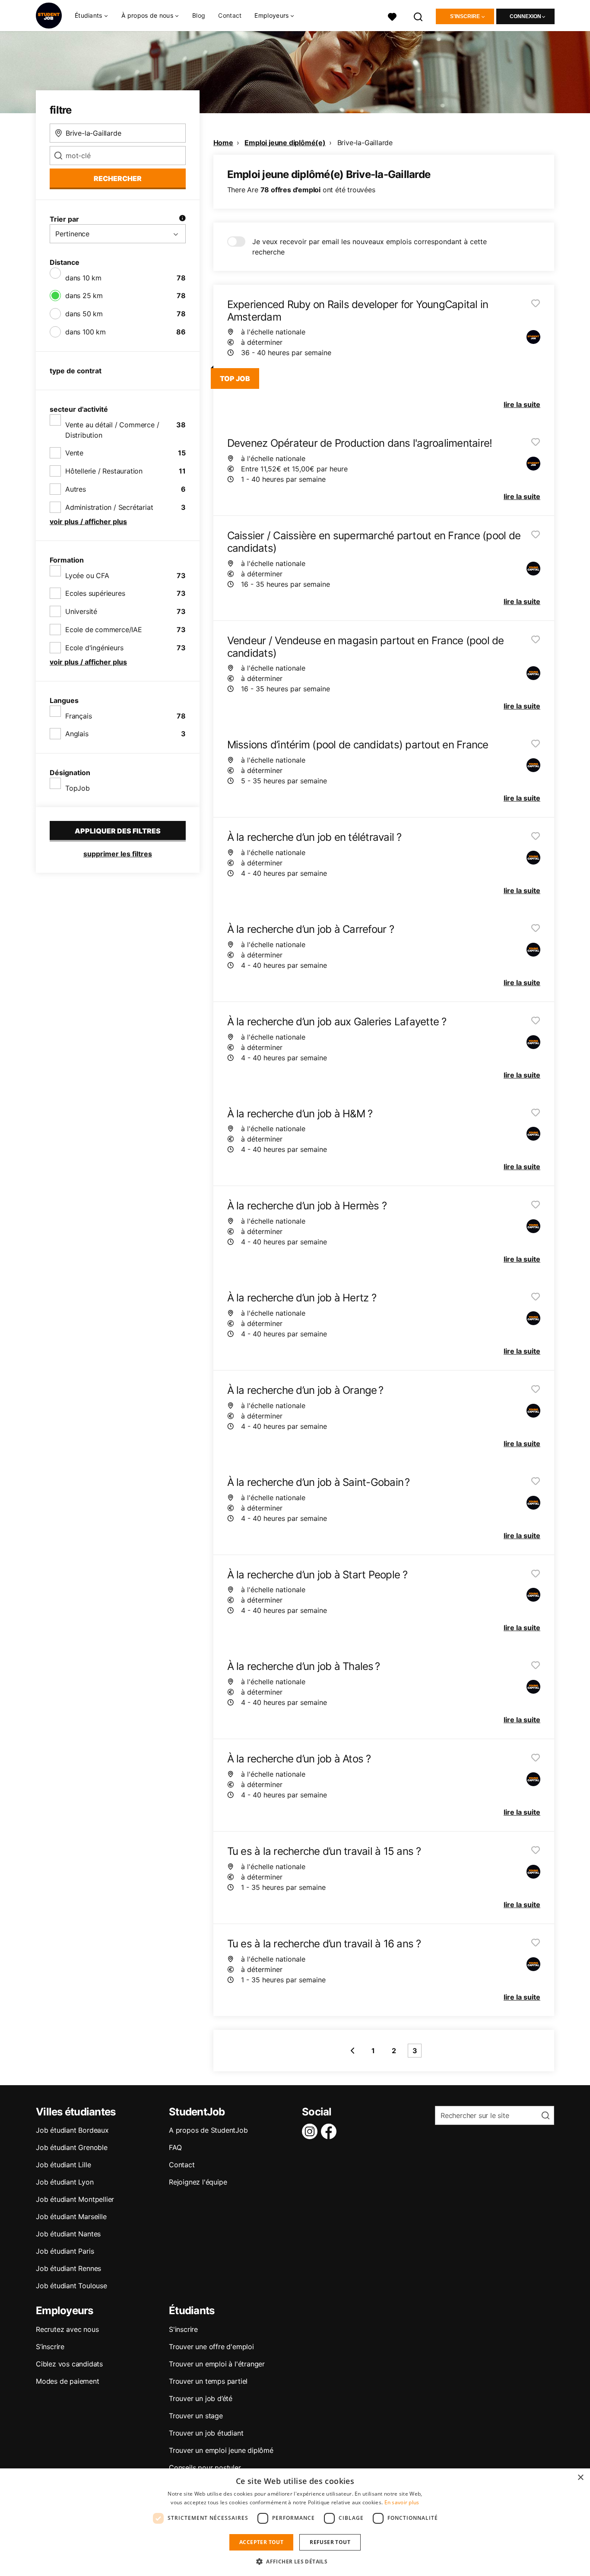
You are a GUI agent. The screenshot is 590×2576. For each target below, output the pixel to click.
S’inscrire (50, 2347)
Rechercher (118, 178)
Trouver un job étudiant (206, 2433)
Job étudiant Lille (63, 2165)
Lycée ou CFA (87, 576)
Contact (230, 15)
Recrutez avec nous (67, 2329)
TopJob (78, 788)
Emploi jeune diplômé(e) (285, 143)
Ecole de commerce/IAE (104, 630)
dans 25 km (84, 296)
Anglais (77, 734)
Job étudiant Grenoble (72, 2147)
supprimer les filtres (118, 854)
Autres (76, 489)
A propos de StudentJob (208, 2130)
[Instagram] (311, 2131)
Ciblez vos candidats (69, 2364)
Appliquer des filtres (118, 831)
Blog (199, 15)
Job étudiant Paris (65, 2251)
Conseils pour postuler (205, 2468)
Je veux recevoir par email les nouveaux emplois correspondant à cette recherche (370, 247)
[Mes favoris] (392, 16)
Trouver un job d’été (201, 2398)
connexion (525, 16)
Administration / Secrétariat (109, 507)
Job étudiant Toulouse (71, 2286)
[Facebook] (330, 2131)
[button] (295, 2561)
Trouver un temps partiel (208, 2381)
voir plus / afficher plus (88, 522)
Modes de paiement (68, 2381)
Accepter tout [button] (261, 2542)
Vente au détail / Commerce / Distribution (112, 430)
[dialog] (295, 2522)
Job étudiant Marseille (71, 2217)
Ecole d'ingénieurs (94, 648)
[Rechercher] (419, 16)
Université (81, 611)
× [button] (580, 2478)
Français (78, 716)
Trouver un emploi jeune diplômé (221, 2450)
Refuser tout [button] (330, 2542)
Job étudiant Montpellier (75, 2199)
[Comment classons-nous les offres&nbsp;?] (182, 219)
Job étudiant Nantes (68, 2234)
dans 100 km (86, 332)
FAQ (175, 2147)
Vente (74, 453)
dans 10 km (83, 278)
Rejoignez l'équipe (198, 2182)
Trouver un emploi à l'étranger (217, 2364)
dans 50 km (84, 314)
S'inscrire (465, 16)
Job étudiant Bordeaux (72, 2130)
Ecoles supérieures (95, 593)
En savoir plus (402, 2502)
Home (223, 143)
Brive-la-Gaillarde (365, 143)
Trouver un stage (196, 2416)
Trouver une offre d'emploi (211, 2347)
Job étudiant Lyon (65, 2182)
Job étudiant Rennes (68, 2268)
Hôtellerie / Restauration (104, 471)
